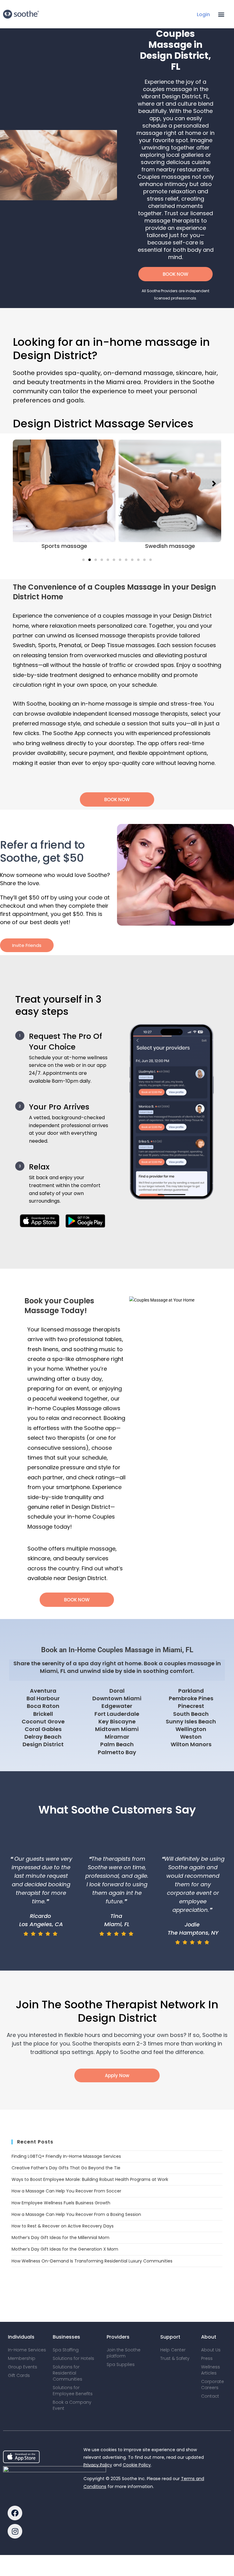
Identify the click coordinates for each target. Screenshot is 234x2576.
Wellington (191, 1729)
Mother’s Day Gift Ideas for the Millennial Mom (60, 2238)
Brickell (43, 1714)
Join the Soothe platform (124, 2353)
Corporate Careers (213, 2385)
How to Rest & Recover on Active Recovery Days (63, 2226)
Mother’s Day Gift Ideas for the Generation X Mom (65, 2249)
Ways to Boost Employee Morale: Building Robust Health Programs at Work (90, 2179)
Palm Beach (117, 1744)
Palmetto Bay (117, 1752)
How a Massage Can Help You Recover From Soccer (66, 2191)
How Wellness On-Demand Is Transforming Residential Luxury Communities (92, 2261)
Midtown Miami (117, 1729)
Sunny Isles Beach (191, 1721)
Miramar (117, 1737)
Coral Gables (43, 1729)
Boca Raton (43, 1706)
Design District (43, 1744)
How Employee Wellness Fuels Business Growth (61, 2203)
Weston (191, 1737)
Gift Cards (19, 2375)
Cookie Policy (137, 2465)
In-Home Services (27, 2350)
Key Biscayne (117, 1721)
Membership (22, 2358)
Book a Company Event (72, 2405)
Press (207, 2358)
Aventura (43, 1691)
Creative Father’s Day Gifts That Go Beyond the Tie (66, 2168)
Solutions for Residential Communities (67, 2373)
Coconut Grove (43, 1721)
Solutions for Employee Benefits (73, 2391)
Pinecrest (191, 1706)
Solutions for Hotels (73, 2358)
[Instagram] (15, 2531)
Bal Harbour (43, 1698)
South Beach (191, 1714)
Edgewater (117, 1706)
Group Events (23, 2367)
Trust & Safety (175, 2358)
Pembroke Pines (191, 1698)
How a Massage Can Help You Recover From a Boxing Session (76, 2214)
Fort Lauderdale (117, 1714)
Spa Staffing (66, 2350)
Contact (210, 2396)
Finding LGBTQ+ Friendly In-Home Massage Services (66, 2156)
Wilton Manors (191, 1744)
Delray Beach (43, 1737)
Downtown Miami (117, 1698)
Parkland (191, 1691)
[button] (221, 14)
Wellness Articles (211, 2370)
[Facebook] (15, 2513)
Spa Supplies (121, 2364)
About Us (211, 2350)
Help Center (173, 2350)
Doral (117, 1691)
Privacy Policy (98, 2465)
